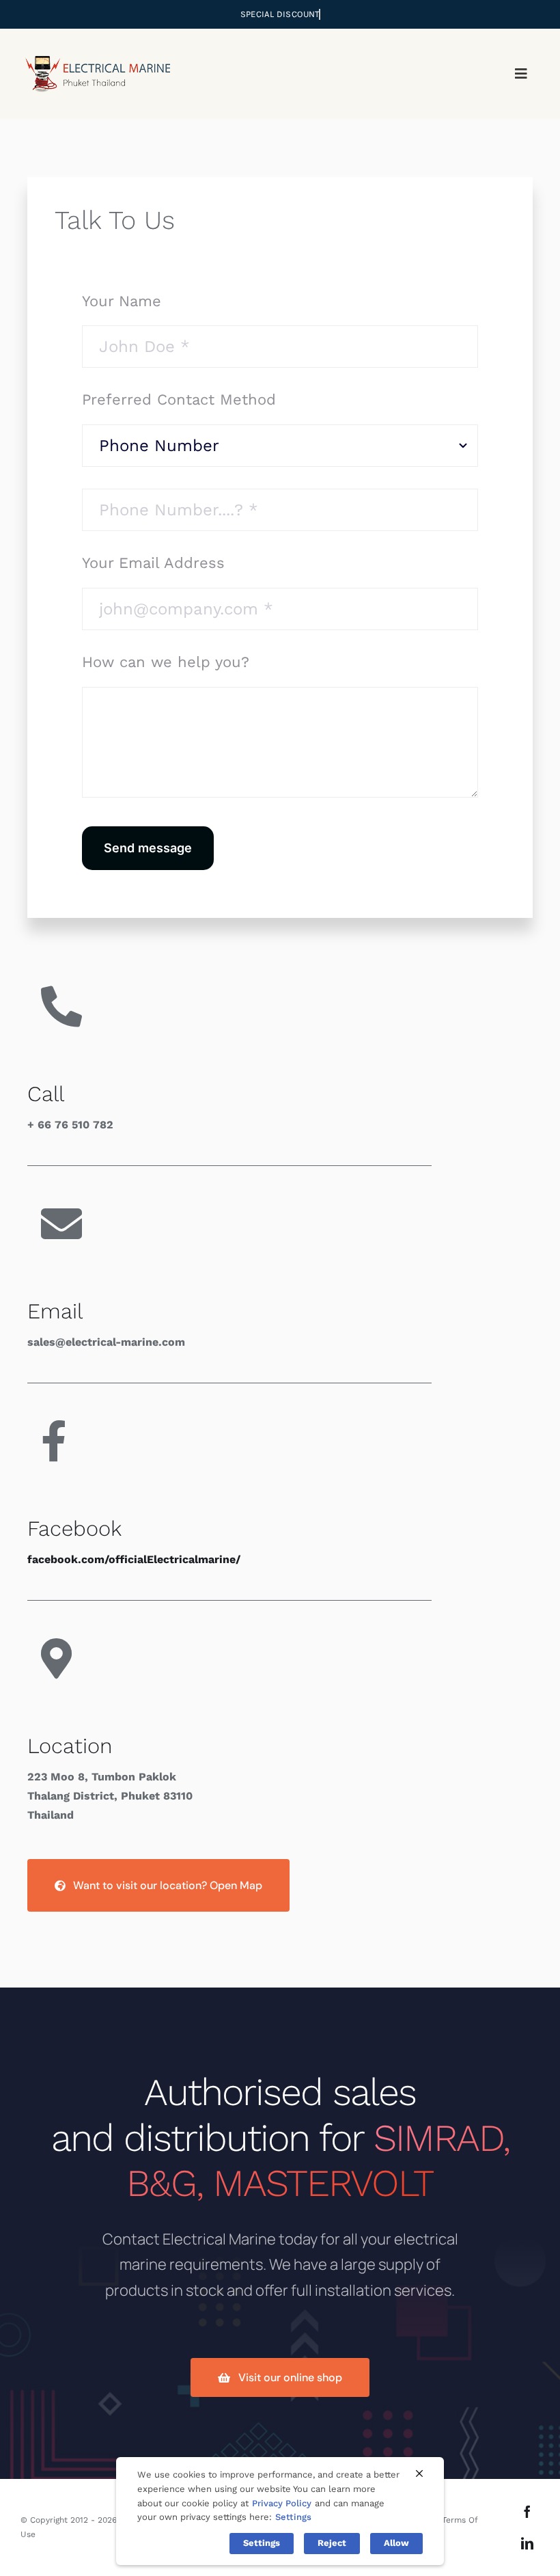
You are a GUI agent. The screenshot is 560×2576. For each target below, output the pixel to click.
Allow (396, 2543)
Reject (332, 2543)
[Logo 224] (97, 48)
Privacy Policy (282, 2503)
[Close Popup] (419, 2473)
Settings (293, 2517)
